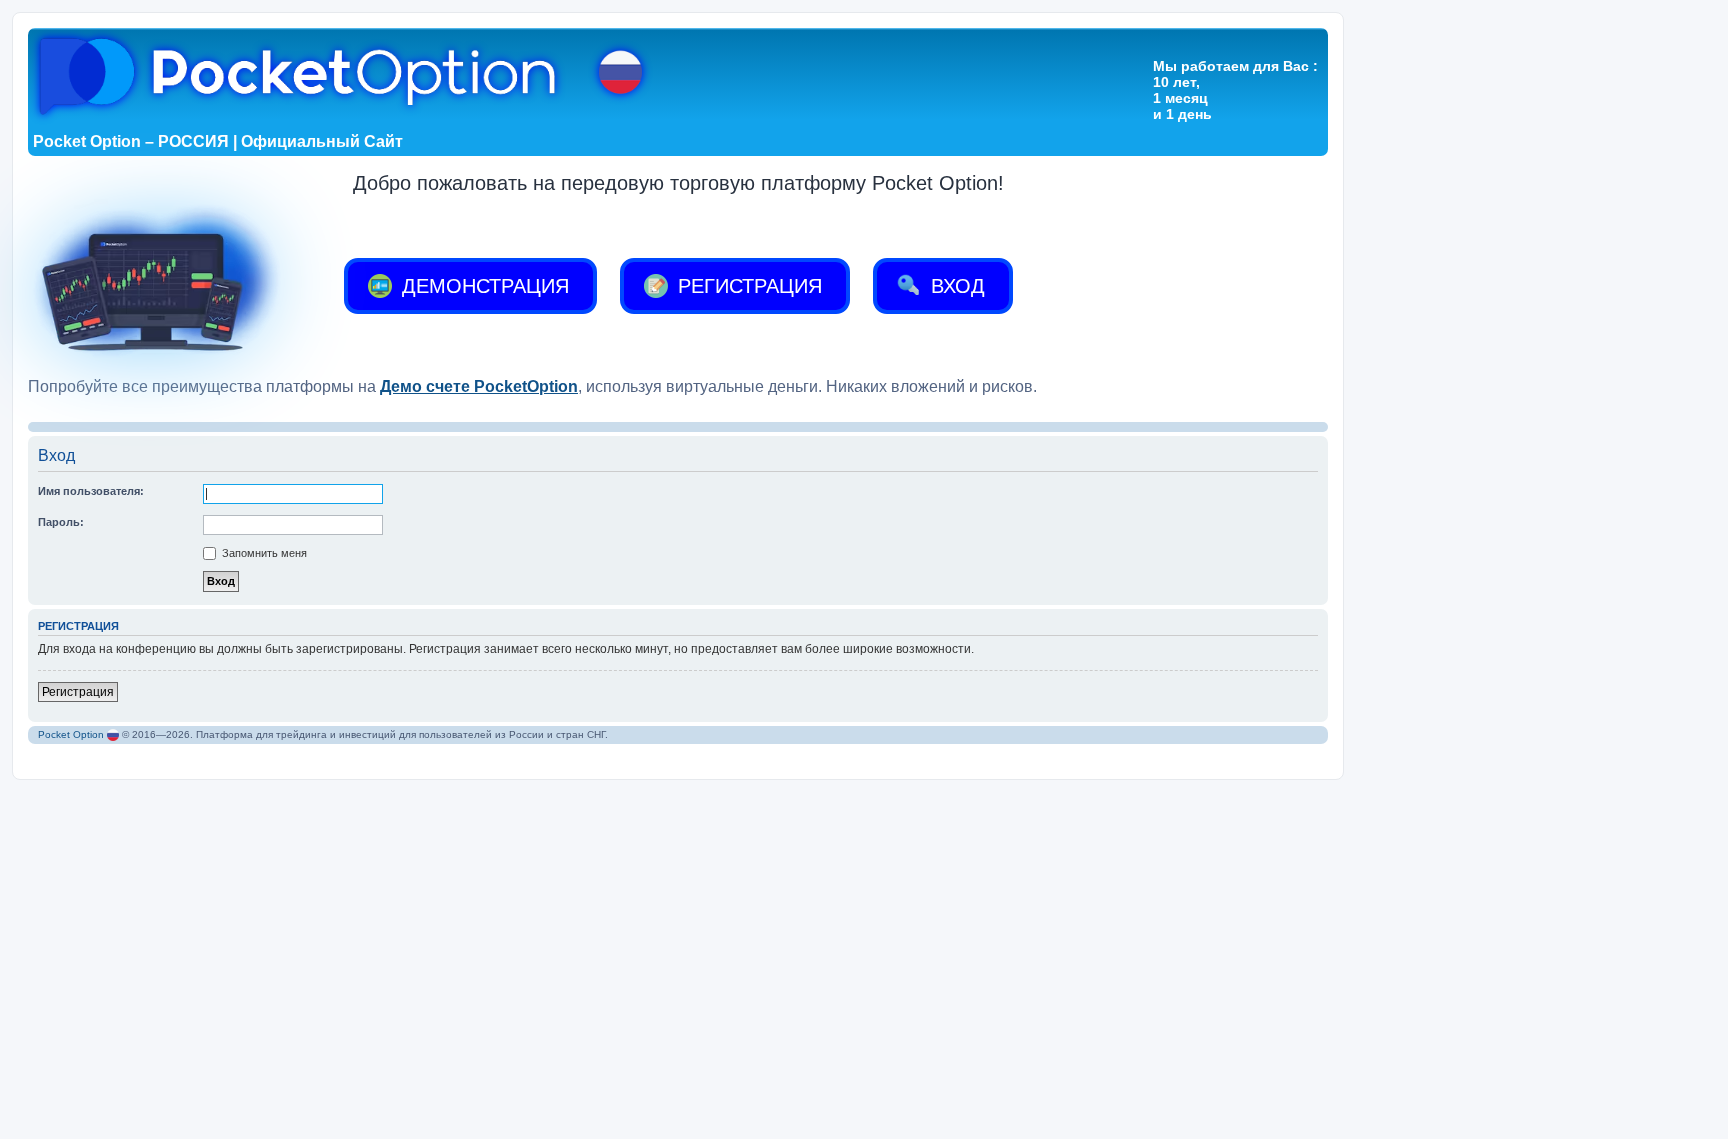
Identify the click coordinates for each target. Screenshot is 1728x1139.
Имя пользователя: (91, 491)
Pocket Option (71, 734)
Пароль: (61, 522)
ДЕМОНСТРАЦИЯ (482, 286)
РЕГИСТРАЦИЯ (747, 286)
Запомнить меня (263, 553)
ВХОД (955, 286)
